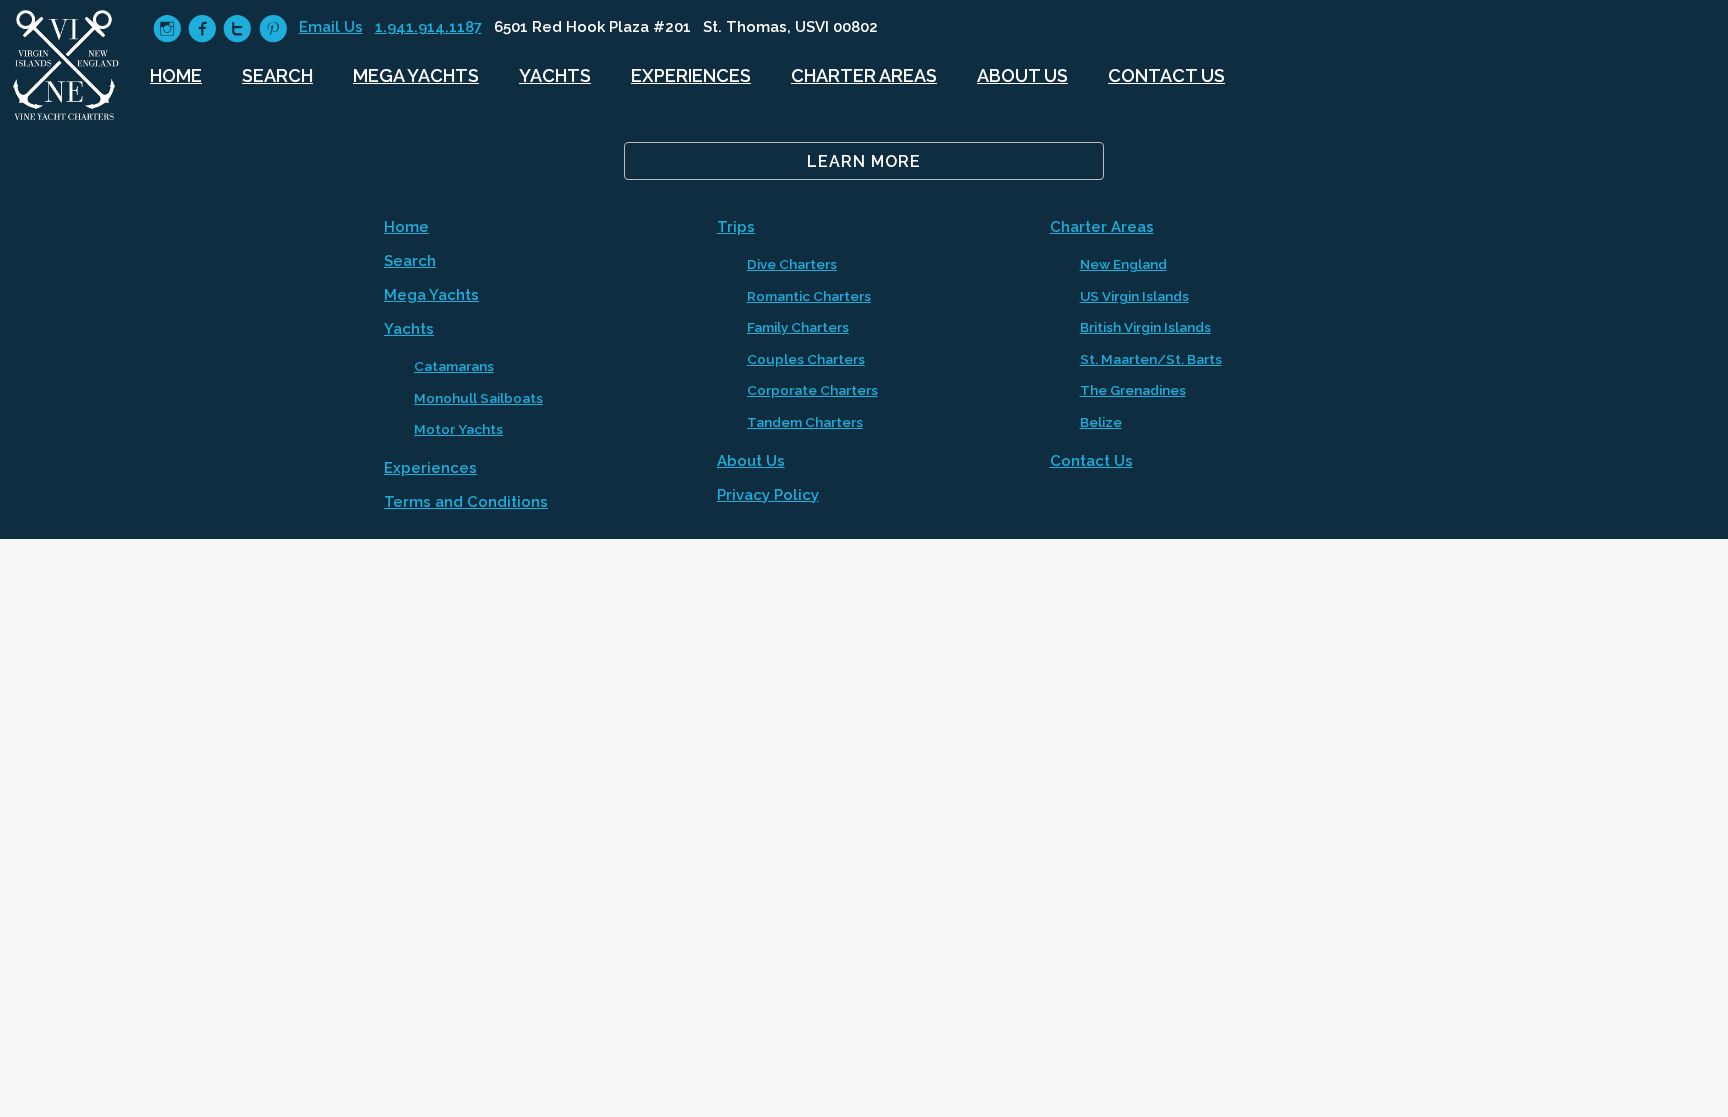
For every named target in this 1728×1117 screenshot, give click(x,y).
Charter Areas (864, 75)
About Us (1022, 75)
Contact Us (1166, 75)
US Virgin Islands (1134, 296)
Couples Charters (806, 359)
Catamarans (454, 366)
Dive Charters (792, 264)
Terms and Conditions (466, 502)
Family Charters (798, 327)
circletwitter (237, 28)
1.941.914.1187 (428, 27)
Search (277, 75)
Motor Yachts (458, 429)
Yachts (555, 75)
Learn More (864, 161)
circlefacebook (202, 28)
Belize (1101, 422)
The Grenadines (1133, 390)
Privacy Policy (768, 495)
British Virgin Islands (1145, 327)
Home (176, 75)
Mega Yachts (416, 75)
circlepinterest (273, 28)
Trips (736, 227)
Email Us (331, 27)
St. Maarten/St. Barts (1151, 359)
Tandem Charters (805, 422)
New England (1123, 264)
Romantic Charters (809, 296)
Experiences (691, 75)
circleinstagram (167, 28)
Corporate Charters (812, 390)
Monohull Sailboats (478, 398)
